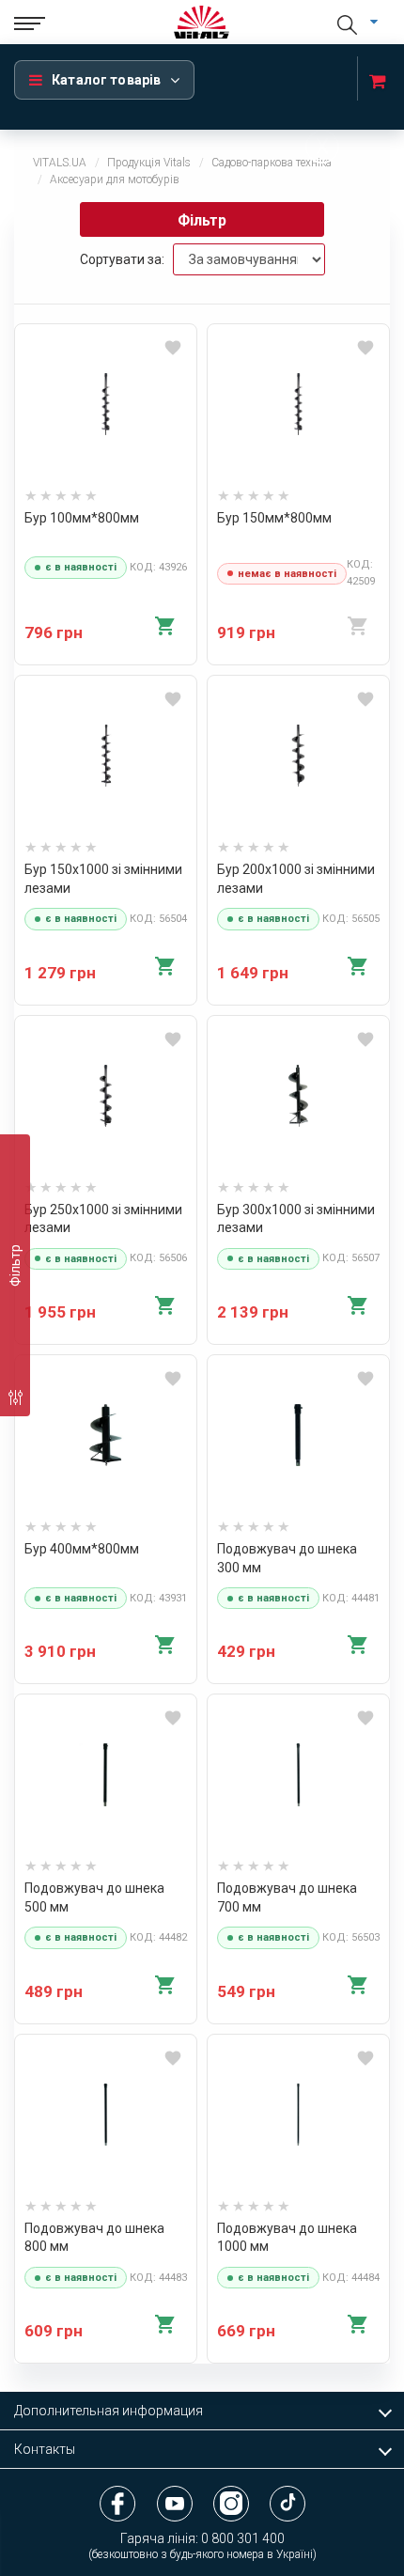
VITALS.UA (60, 163)
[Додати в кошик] (165, 626)
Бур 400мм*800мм (82, 1549)
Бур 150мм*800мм (274, 518)
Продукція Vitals (149, 163)
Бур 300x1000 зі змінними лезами (296, 1219)
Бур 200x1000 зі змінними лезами (296, 879)
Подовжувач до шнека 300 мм (287, 1558)
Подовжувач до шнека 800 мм (94, 2238)
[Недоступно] (358, 626)
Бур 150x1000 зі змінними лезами (103, 879)
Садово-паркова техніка (272, 163)
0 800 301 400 (243, 2538)
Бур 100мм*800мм (82, 518)
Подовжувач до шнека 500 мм (94, 1897)
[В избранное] (173, 350)
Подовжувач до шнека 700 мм (287, 1897)
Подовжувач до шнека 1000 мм (287, 2238)
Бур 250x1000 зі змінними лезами (103, 1219)
